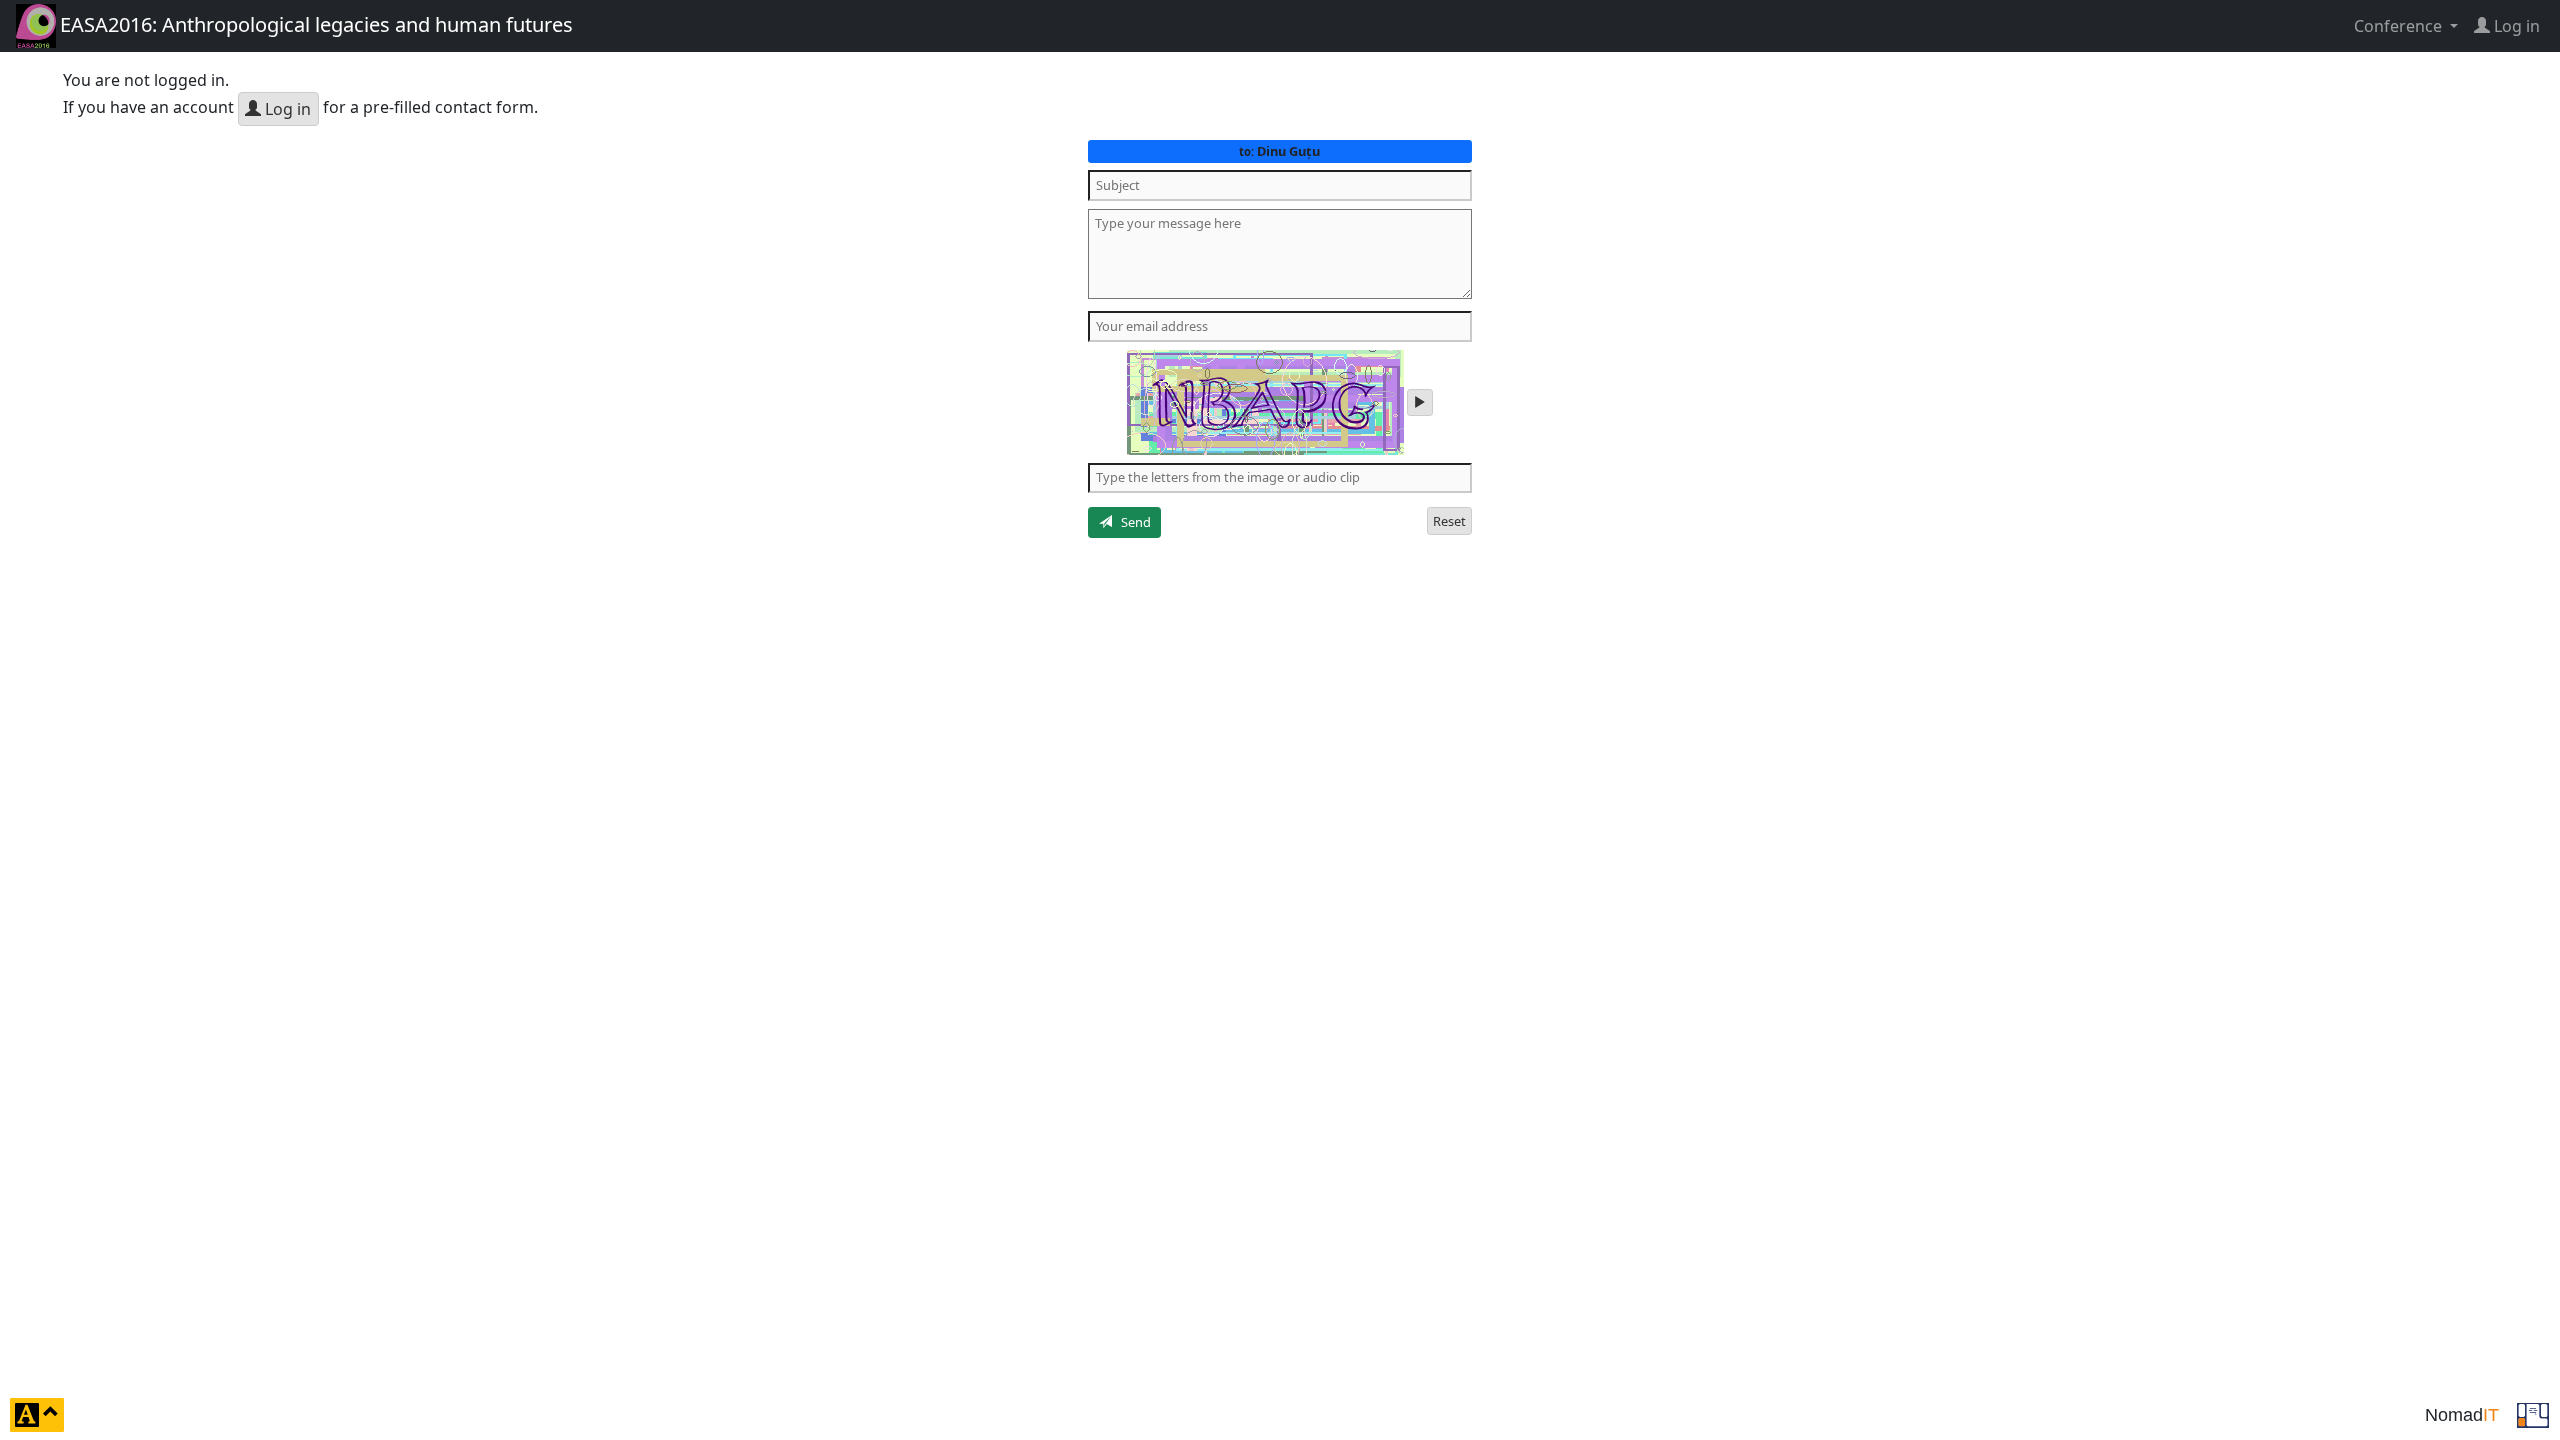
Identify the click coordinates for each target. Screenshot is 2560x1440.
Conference (2400, 26)
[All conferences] (2533, 1413)
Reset (1449, 521)
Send (1131, 522)
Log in (286, 109)
